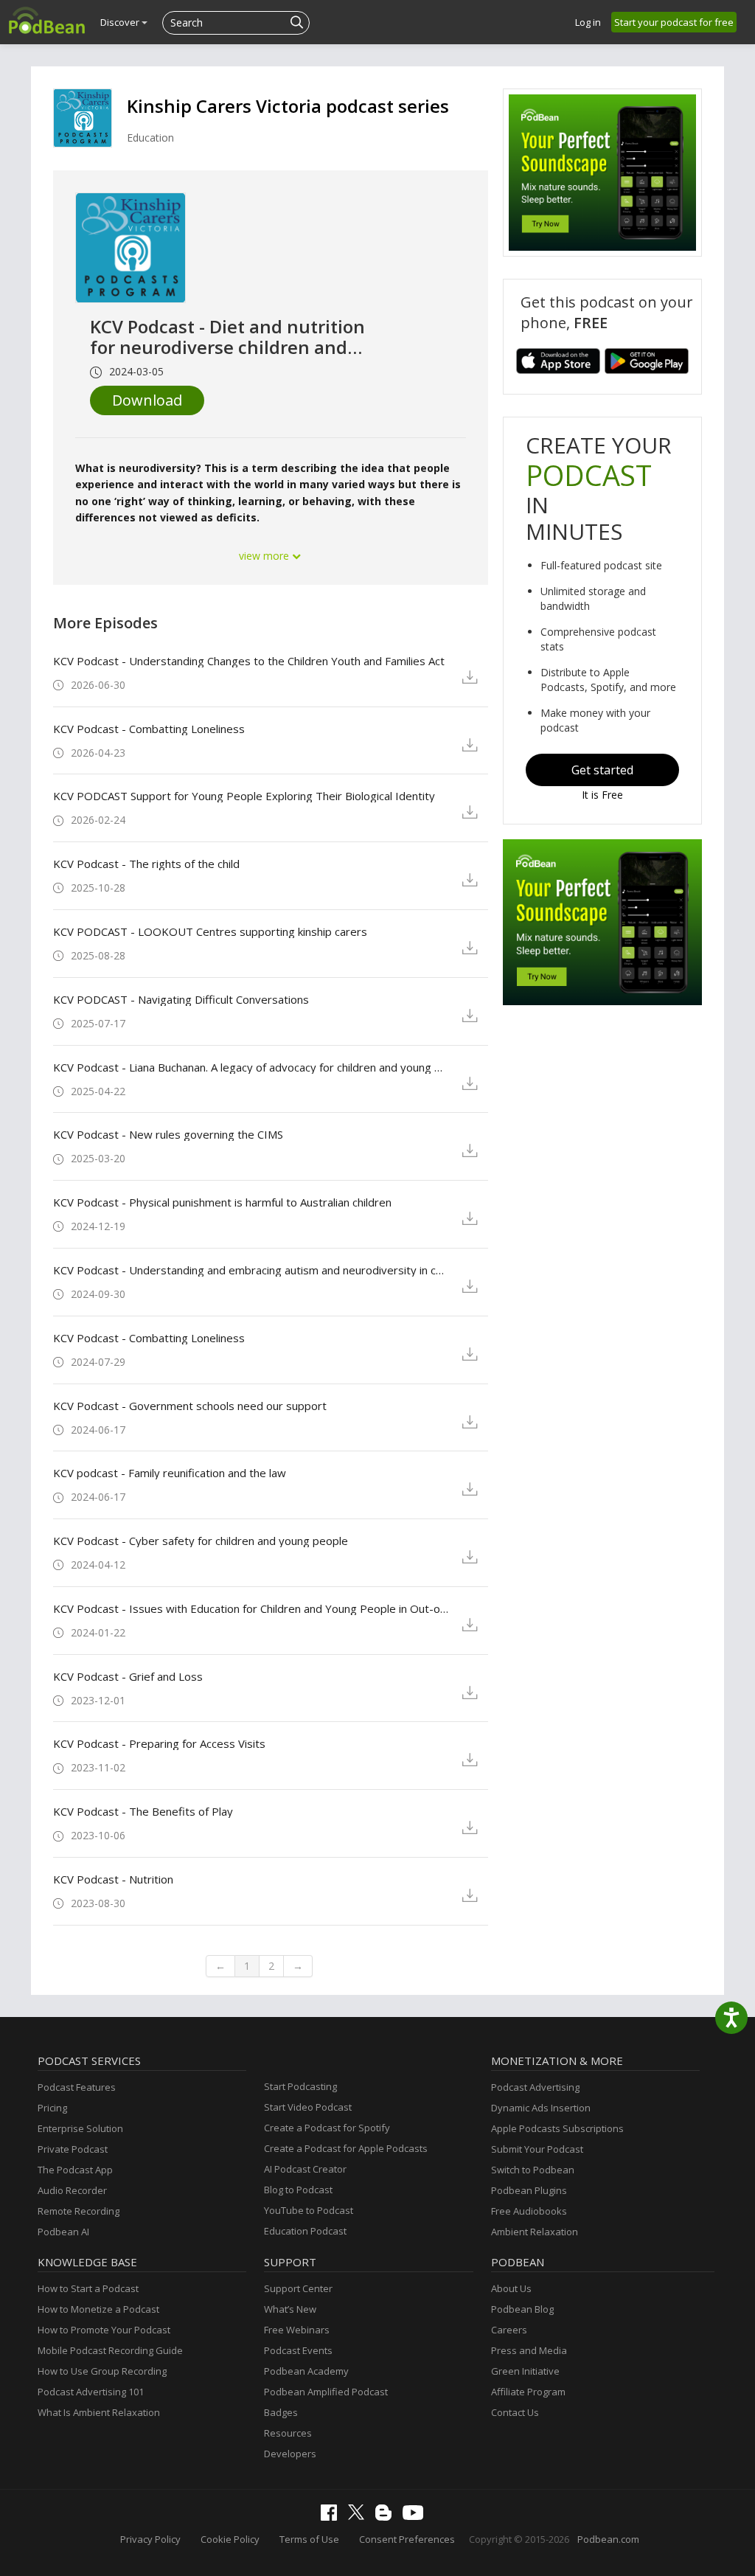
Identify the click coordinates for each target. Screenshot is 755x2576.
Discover (121, 22)
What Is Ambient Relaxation (99, 2412)
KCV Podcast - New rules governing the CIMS (168, 1134)
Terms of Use (309, 2539)
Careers (509, 2330)
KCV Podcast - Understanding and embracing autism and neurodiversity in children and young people (251, 1270)
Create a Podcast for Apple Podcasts (346, 2148)
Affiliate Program (528, 2392)
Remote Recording (79, 2211)
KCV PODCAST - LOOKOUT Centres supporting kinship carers (210, 931)
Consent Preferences (407, 2539)
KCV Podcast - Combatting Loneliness (149, 729)
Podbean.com (608, 2539)
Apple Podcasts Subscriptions (557, 2128)
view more (265, 556)
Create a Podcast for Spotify (327, 2128)
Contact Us (515, 2412)
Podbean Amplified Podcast (326, 2392)
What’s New (290, 2309)
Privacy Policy (150, 2539)
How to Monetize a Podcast (98, 2309)
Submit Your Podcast (537, 2149)
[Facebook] (333, 2517)
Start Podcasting (300, 2086)
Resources (288, 2433)
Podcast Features (77, 2087)
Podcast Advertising (535, 2087)
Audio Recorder (72, 2190)
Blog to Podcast (298, 2190)
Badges (281, 2412)
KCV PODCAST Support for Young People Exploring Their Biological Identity (244, 796)
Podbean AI (63, 2232)
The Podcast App (75, 2170)
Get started (602, 770)
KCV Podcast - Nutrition (113, 1879)
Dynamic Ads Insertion (541, 2108)
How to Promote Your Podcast (104, 2330)
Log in (588, 22)
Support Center (298, 2288)
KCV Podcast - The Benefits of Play (143, 1811)
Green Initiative (525, 2371)
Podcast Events (298, 2350)
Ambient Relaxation (535, 2232)
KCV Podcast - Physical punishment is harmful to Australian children (222, 1202)
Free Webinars (297, 2330)
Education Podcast (305, 2231)
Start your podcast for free (674, 22)
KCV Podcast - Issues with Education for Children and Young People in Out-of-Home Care (251, 1608)
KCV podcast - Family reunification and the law (170, 1473)
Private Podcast (73, 2149)
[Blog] (387, 2517)
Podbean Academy (306, 2371)
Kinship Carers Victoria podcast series (288, 106)
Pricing (52, 2108)
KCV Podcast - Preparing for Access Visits (159, 1743)
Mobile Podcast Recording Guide (110, 2350)
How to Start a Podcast (88, 2288)
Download (147, 400)
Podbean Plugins (529, 2190)
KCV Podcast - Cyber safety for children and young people (201, 1541)
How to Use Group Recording (102, 2371)
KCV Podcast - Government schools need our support (190, 1406)
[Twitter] (360, 2516)
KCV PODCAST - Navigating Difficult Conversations (181, 999)
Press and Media (529, 2350)
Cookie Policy (230, 2539)
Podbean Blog (522, 2309)
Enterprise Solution (80, 2128)
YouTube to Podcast (309, 2210)
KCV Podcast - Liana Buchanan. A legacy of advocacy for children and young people (251, 1067)
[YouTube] (417, 2516)
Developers (290, 2454)
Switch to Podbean (533, 2170)
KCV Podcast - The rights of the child (146, 864)
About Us (511, 2288)
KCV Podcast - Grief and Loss (128, 1676)
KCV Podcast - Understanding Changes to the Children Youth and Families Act (249, 661)
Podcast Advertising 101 (91, 2392)
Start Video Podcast (308, 2107)
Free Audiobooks (529, 2211)
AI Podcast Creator (305, 2169)
